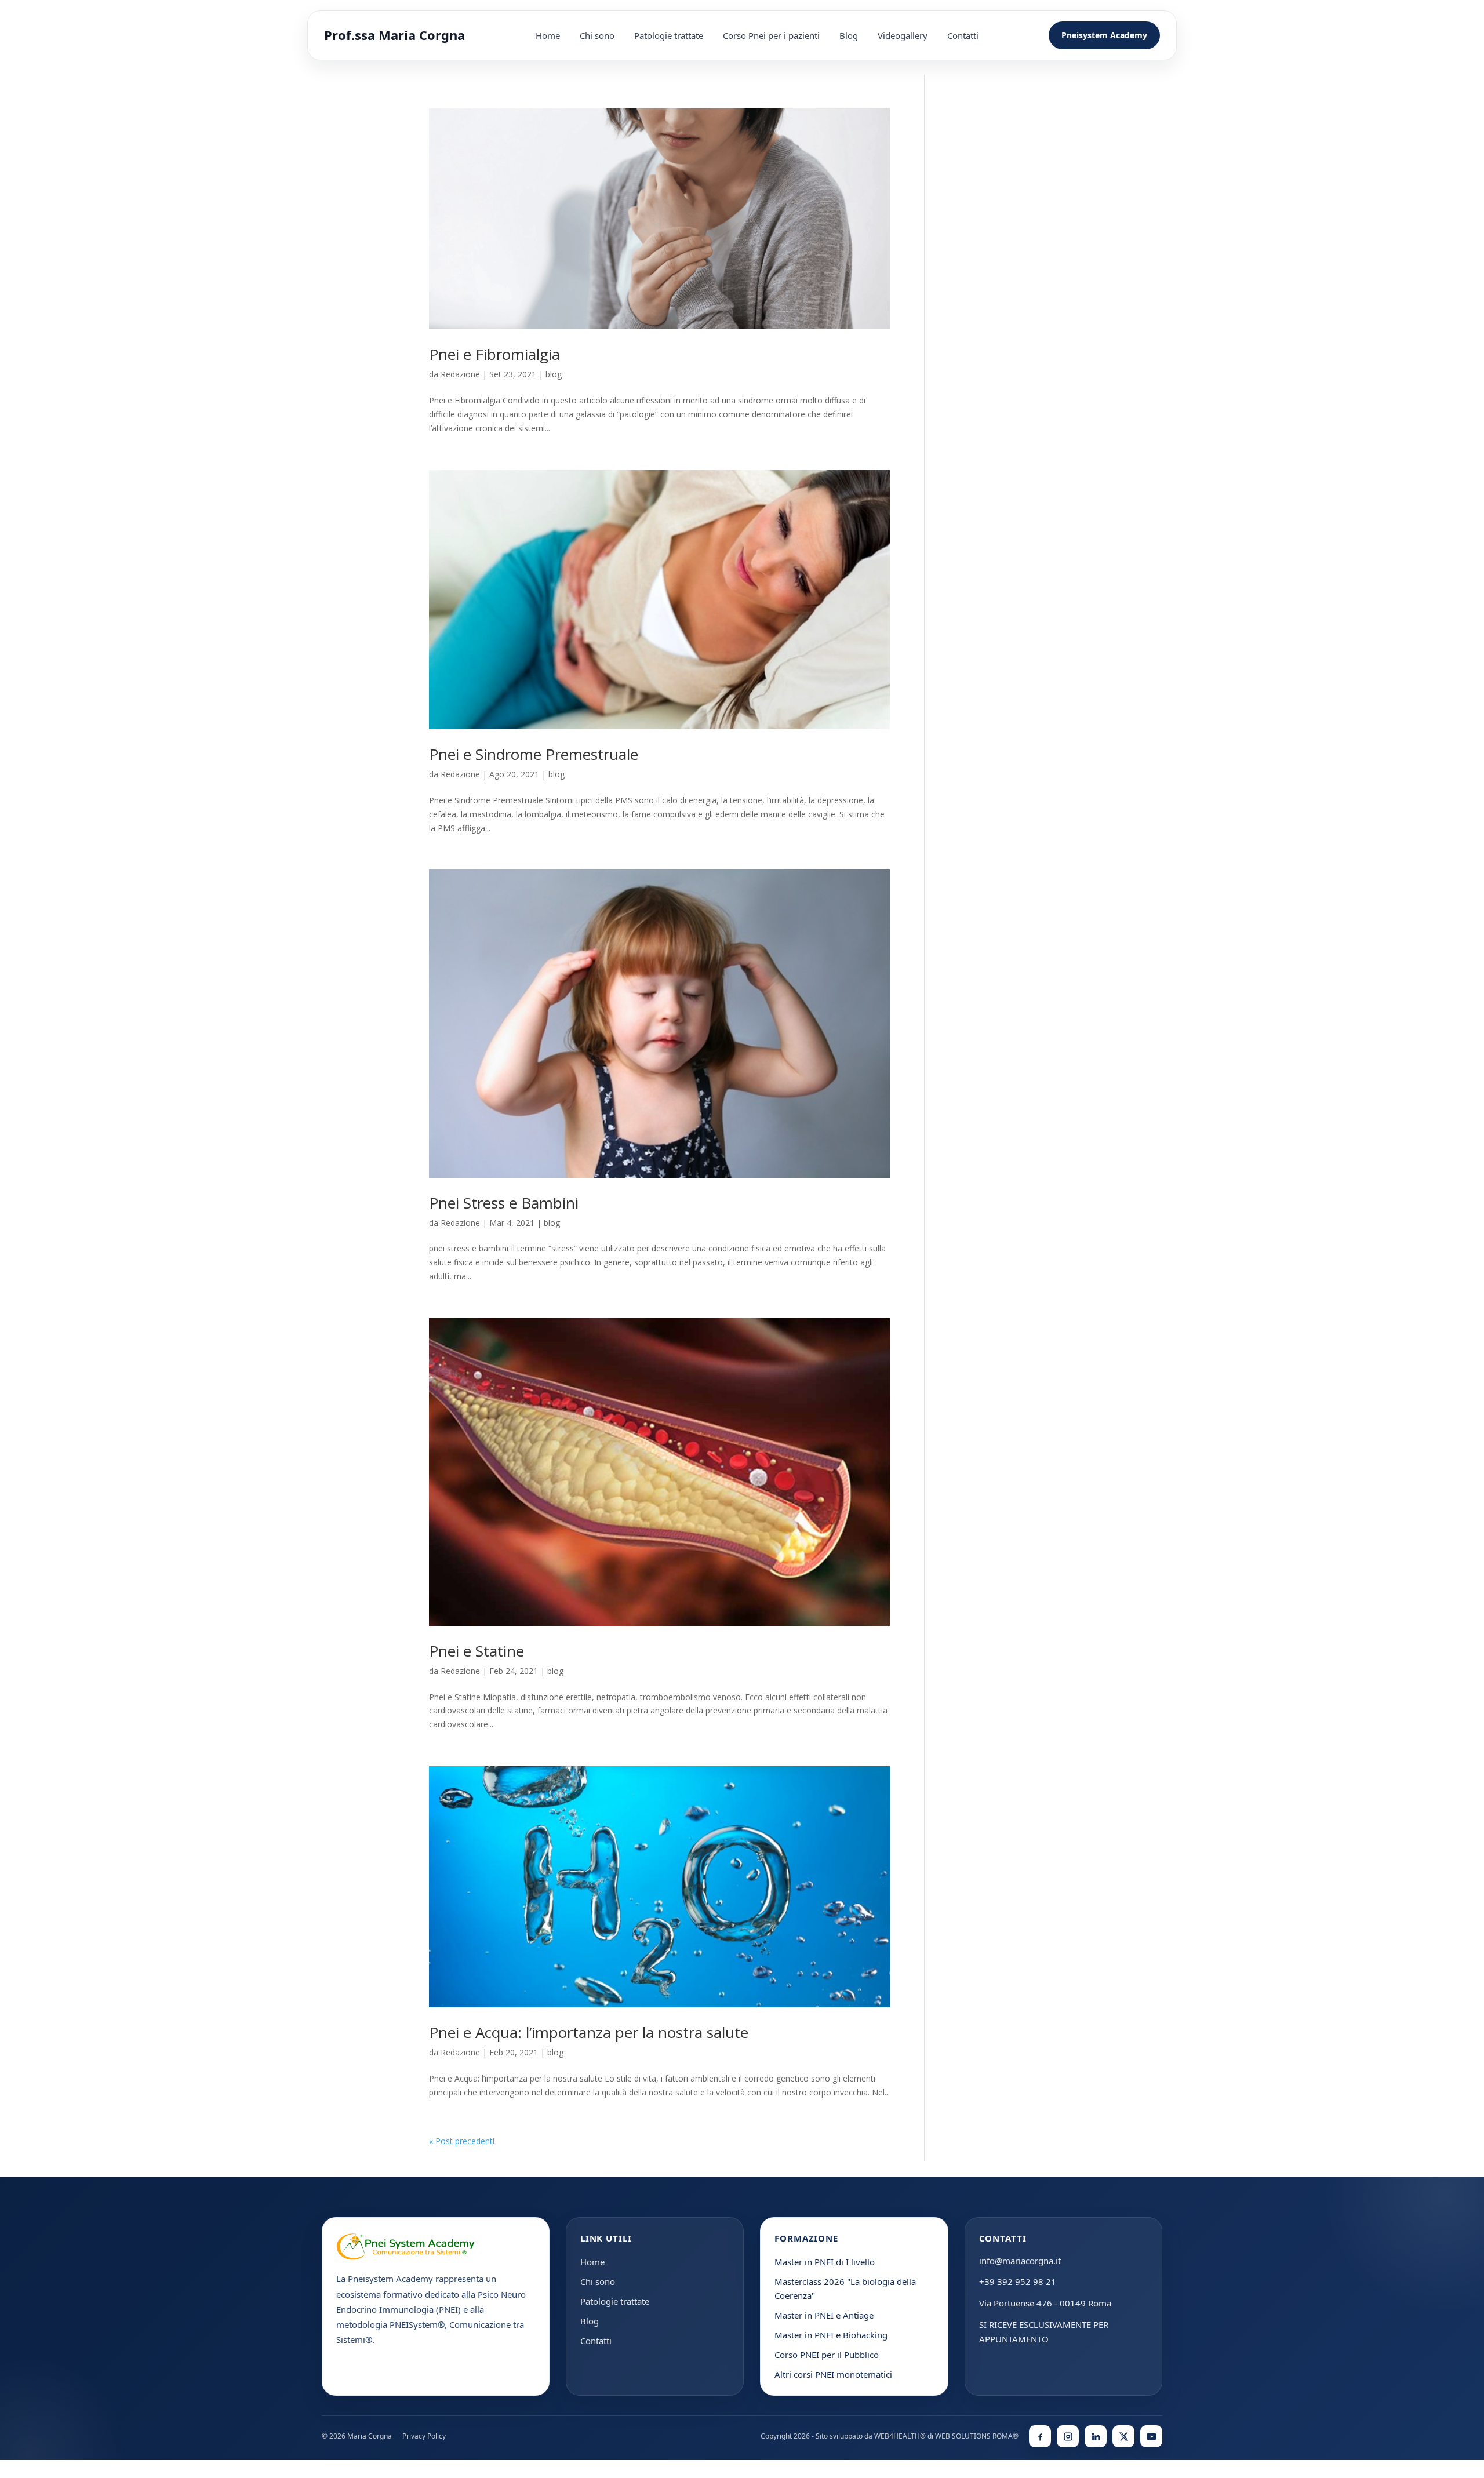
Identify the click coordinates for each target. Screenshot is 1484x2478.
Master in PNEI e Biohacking (831, 2335)
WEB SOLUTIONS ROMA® (977, 2436)
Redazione (460, 374)
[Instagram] (1068, 2436)
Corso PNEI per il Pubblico (827, 2355)
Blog (849, 35)
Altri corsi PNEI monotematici (833, 2374)
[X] (1123, 2436)
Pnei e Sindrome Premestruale (534, 754)
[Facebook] (1040, 2436)
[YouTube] (1151, 2436)
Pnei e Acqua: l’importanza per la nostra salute (589, 2032)
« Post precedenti (462, 2141)
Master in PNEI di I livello (825, 2262)
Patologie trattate (669, 35)
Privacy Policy (424, 2436)
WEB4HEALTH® (900, 2436)
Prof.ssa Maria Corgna (394, 35)
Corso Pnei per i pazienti (771, 35)
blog (554, 374)
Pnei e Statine (477, 1651)
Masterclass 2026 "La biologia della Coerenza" (845, 2288)
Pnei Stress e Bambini (504, 1203)
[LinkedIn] (1096, 2436)
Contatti (963, 35)
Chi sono (597, 35)
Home (548, 35)
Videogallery (903, 35)
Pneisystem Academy (1104, 35)
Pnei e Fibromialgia (494, 354)
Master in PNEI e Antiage (824, 2315)
